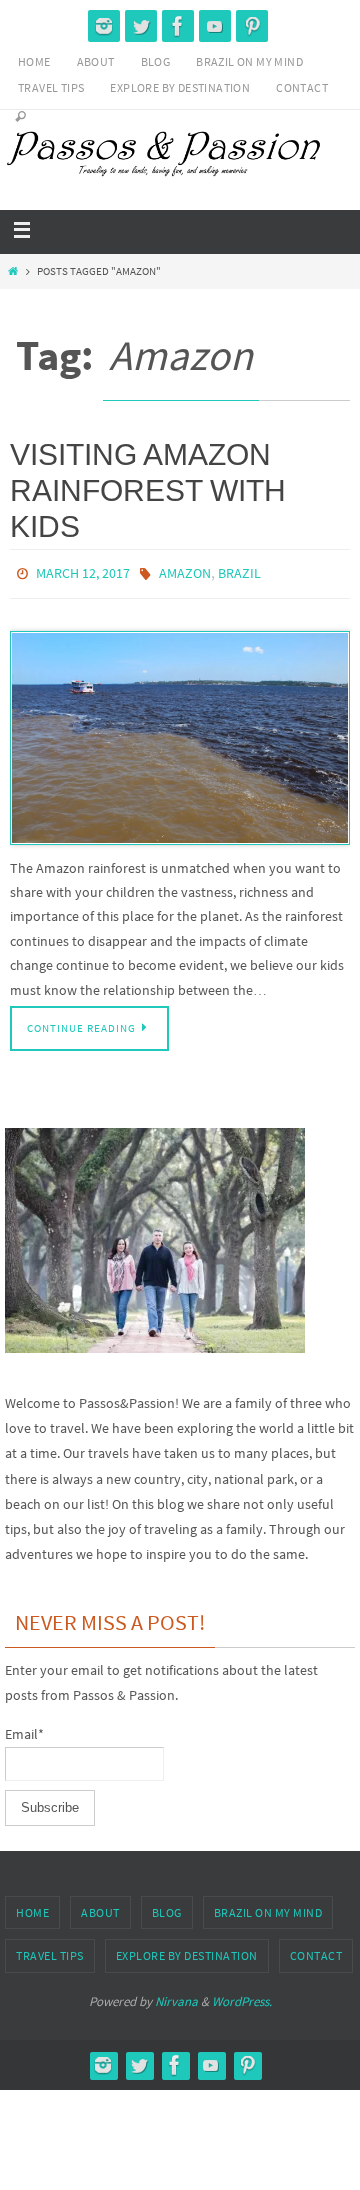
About (96, 61)
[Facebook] (178, 26)
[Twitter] (141, 26)
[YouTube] (215, 26)
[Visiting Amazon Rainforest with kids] (180, 733)
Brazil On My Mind (249, 61)
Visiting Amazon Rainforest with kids (148, 490)
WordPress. (242, 1996)
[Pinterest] (252, 26)
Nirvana (176, 1996)
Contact (302, 87)
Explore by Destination (180, 87)
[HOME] (12, 271)
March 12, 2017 (83, 572)
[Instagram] (104, 26)
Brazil (239, 572)
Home (34, 61)
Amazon (185, 572)
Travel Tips (51, 87)
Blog (156, 61)
